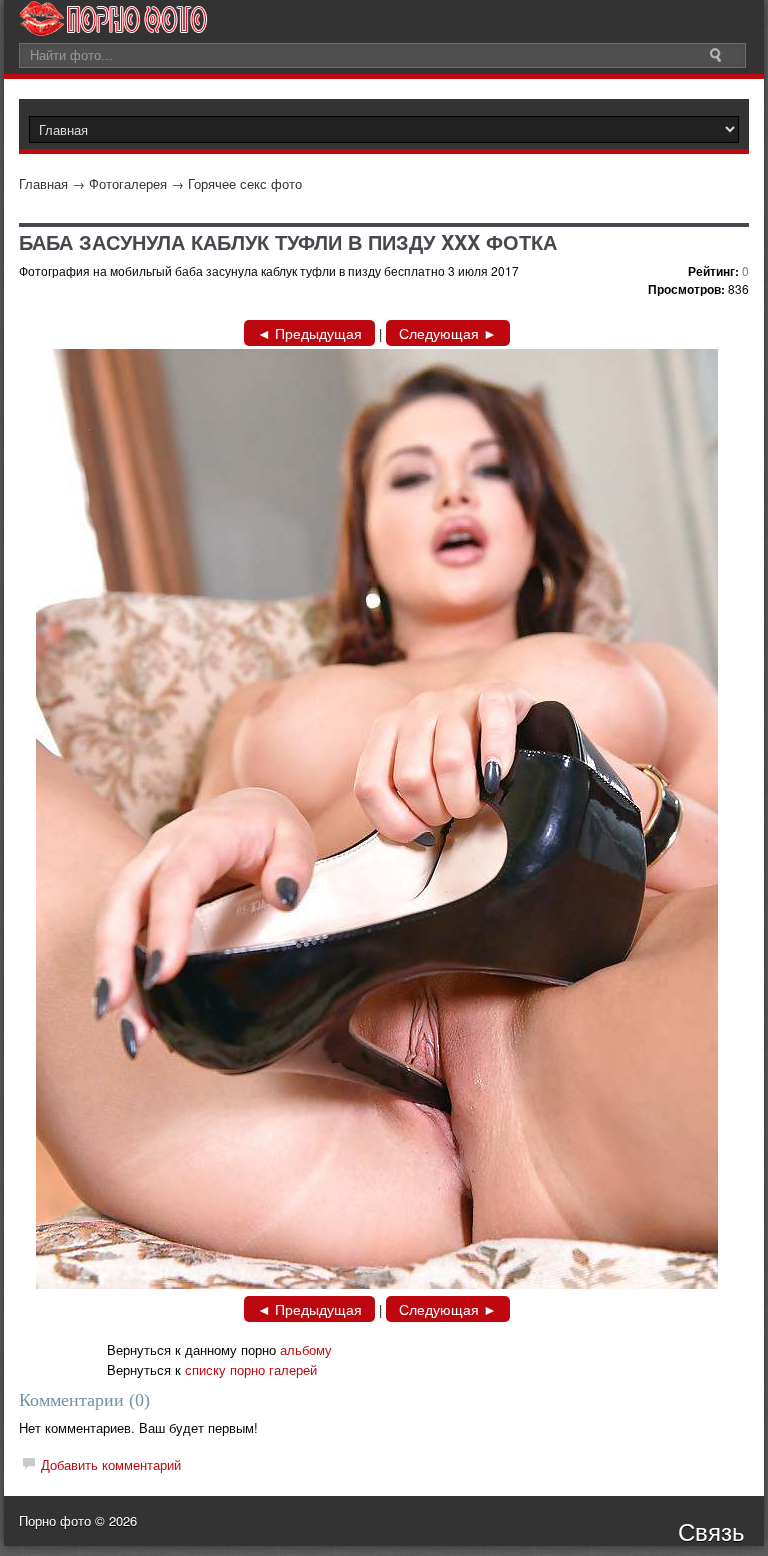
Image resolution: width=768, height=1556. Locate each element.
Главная (43, 183)
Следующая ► (448, 333)
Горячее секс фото (245, 183)
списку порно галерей (251, 1369)
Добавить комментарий (111, 1464)
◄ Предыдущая (309, 333)
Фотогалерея (128, 183)
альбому (306, 1349)
